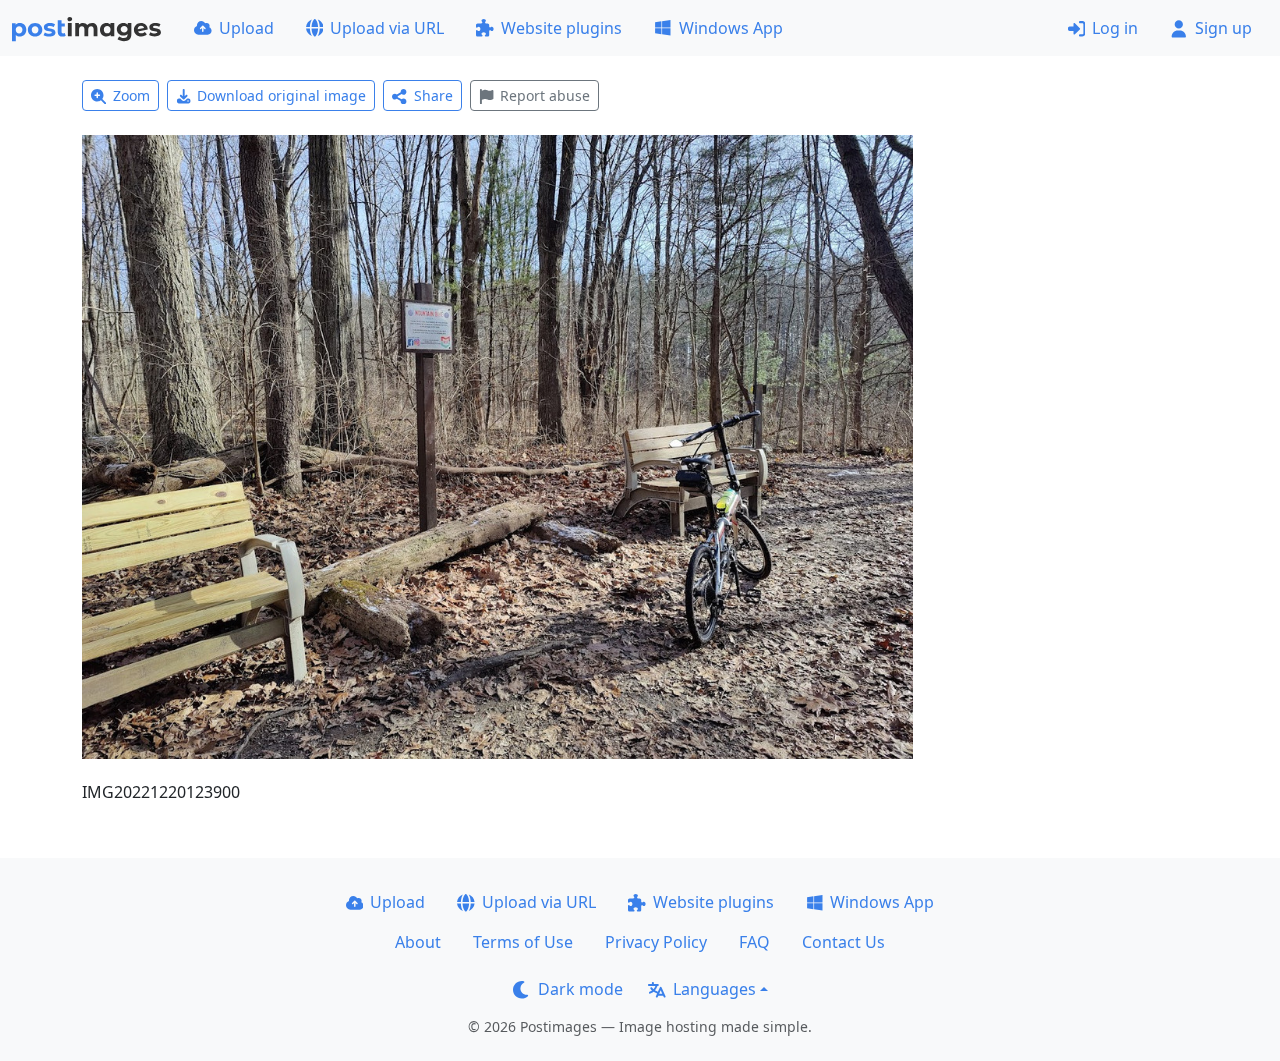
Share (433, 95)
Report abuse (545, 95)
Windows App (731, 28)
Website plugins (561, 28)
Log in (1115, 28)
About (418, 942)
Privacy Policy (656, 942)
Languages (714, 989)
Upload (246, 28)
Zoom (131, 95)
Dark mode (580, 989)
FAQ (754, 942)
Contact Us (843, 942)
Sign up (1223, 28)
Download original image (281, 95)
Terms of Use (523, 942)
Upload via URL (387, 28)
